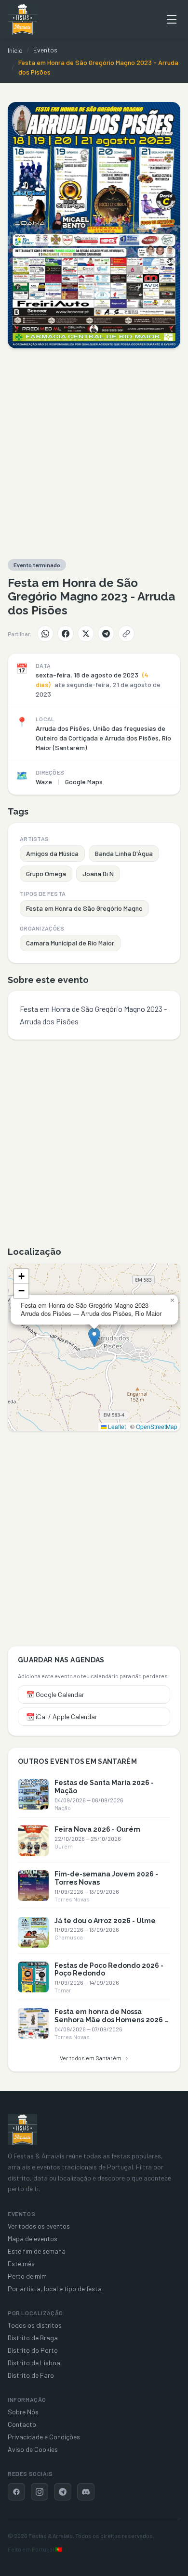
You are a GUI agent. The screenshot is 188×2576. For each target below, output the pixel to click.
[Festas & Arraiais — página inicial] (22, 19)
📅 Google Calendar (55, 1694)
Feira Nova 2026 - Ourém (97, 1829)
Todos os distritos (35, 2325)
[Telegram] (106, 634)
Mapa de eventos (33, 2238)
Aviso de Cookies (33, 2449)
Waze (44, 782)
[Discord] (86, 2492)
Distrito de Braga (33, 2338)
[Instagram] (40, 2492)
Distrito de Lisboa (34, 2363)
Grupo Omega (46, 874)
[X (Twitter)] (86, 634)
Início (15, 50)
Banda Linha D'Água (124, 853)
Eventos (45, 50)
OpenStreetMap (157, 1426)
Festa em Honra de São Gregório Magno (84, 908)
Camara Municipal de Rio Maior (70, 943)
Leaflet (116, 1426)
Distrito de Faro (31, 2375)
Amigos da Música (52, 853)
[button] (94, 1337)
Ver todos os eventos (39, 2226)
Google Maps (84, 782)
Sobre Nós (23, 2412)
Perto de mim (27, 2276)
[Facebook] (66, 634)
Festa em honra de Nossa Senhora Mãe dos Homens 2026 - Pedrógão (111, 2020)
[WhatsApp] (45, 634)
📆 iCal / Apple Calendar (62, 1716)
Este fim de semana (37, 2251)
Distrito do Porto (33, 2350)
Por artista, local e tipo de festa (55, 2289)
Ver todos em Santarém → (94, 2058)
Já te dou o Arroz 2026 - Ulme (105, 1921)
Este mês (21, 2264)
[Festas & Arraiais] (22, 2130)
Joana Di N (98, 874)
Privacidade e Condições (44, 2437)
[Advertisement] (94, 454)
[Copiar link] (126, 634)
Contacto (22, 2424)
